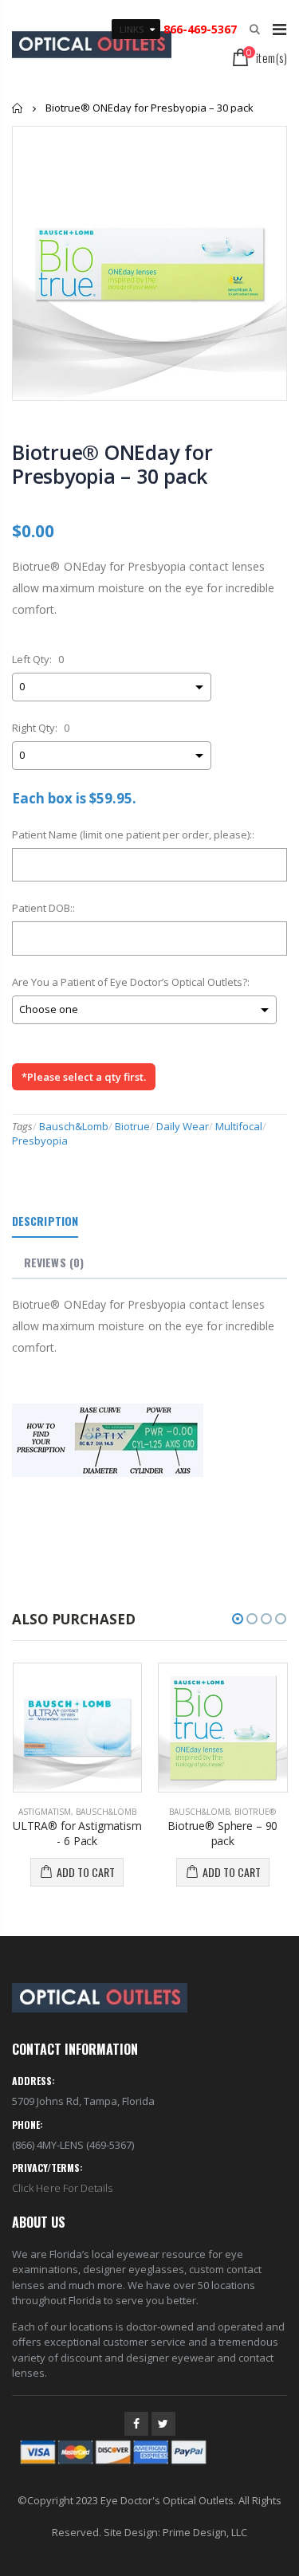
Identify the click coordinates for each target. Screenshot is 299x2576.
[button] (238, 1619)
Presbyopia (40, 1141)
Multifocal (239, 1126)
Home (18, 108)
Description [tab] (45, 1221)
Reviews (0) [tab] (54, 1262)
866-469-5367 (199, 29)
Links (132, 29)
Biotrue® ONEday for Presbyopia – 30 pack (112, 464)
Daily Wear (183, 1126)
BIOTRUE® (255, 1812)
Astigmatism (45, 1812)
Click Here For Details (62, 2188)
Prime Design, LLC (205, 2532)
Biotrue (132, 1126)
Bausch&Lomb (74, 1126)
